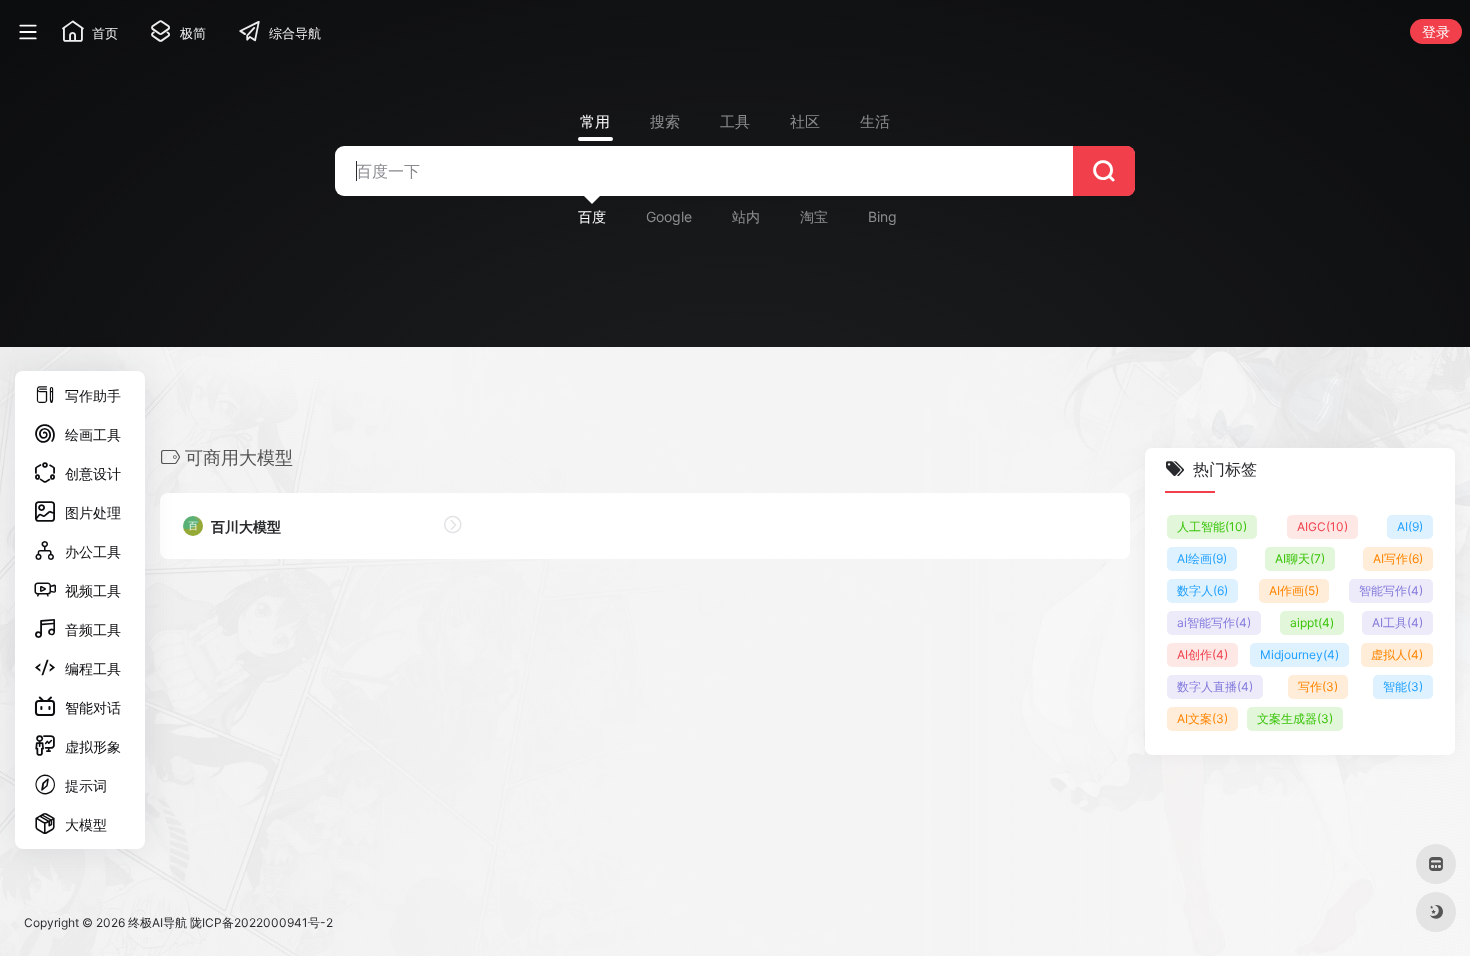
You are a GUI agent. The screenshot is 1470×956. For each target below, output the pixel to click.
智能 (1403, 686)
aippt (1312, 622)
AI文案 (1202, 718)
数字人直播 (1215, 686)
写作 (1318, 686)
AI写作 (1398, 558)
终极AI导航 (157, 922)
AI (1410, 526)
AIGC (1322, 526)
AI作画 (1294, 590)
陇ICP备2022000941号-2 (261, 922)
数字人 (1202, 590)
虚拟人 (1397, 654)
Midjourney (1299, 654)
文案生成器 (1295, 718)
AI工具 (1397, 622)
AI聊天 (1300, 558)
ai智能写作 (1214, 622)
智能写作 (1391, 590)
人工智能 (1212, 526)
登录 (1436, 31)
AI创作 (1202, 654)
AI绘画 (1202, 558)
